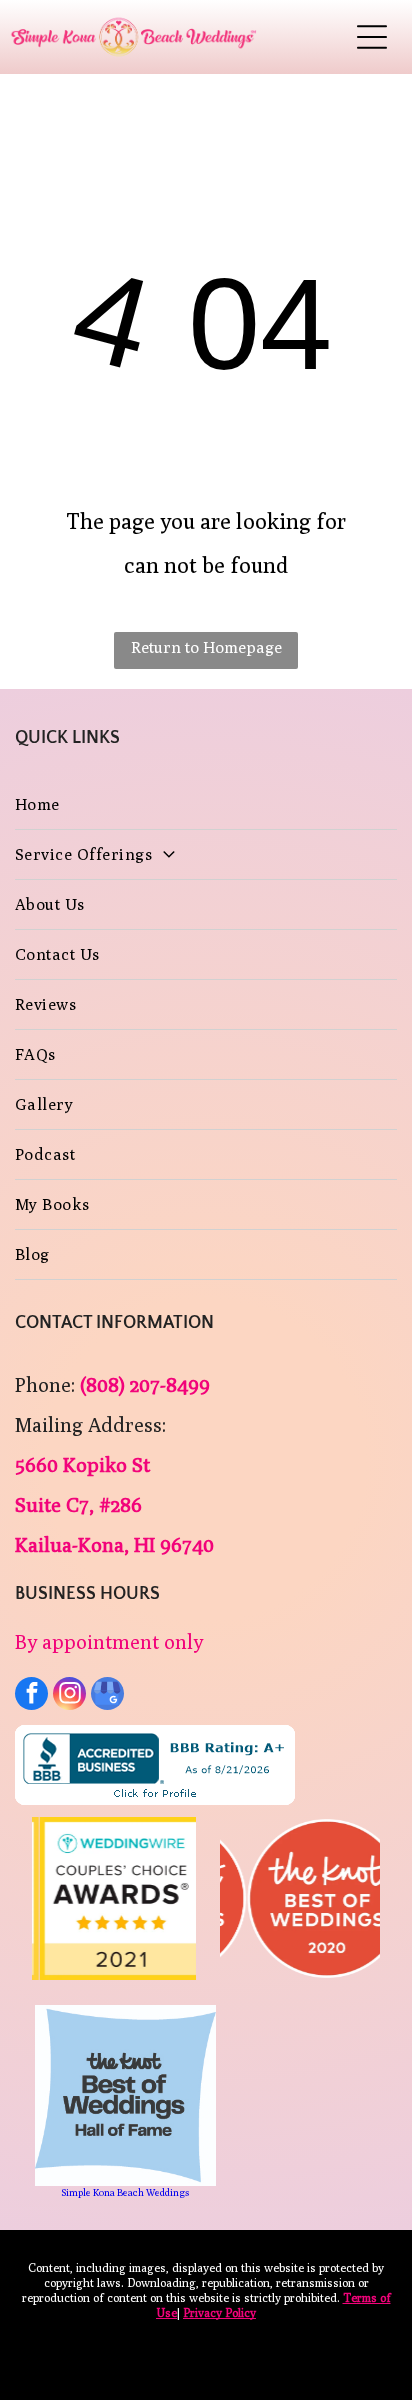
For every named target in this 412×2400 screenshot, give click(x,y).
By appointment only (109, 1641)
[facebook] (31, 1696)
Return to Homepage (206, 647)
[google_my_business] (107, 1696)
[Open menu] (372, 37)
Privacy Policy (219, 2312)
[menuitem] (206, 805)
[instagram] (69, 1696)
